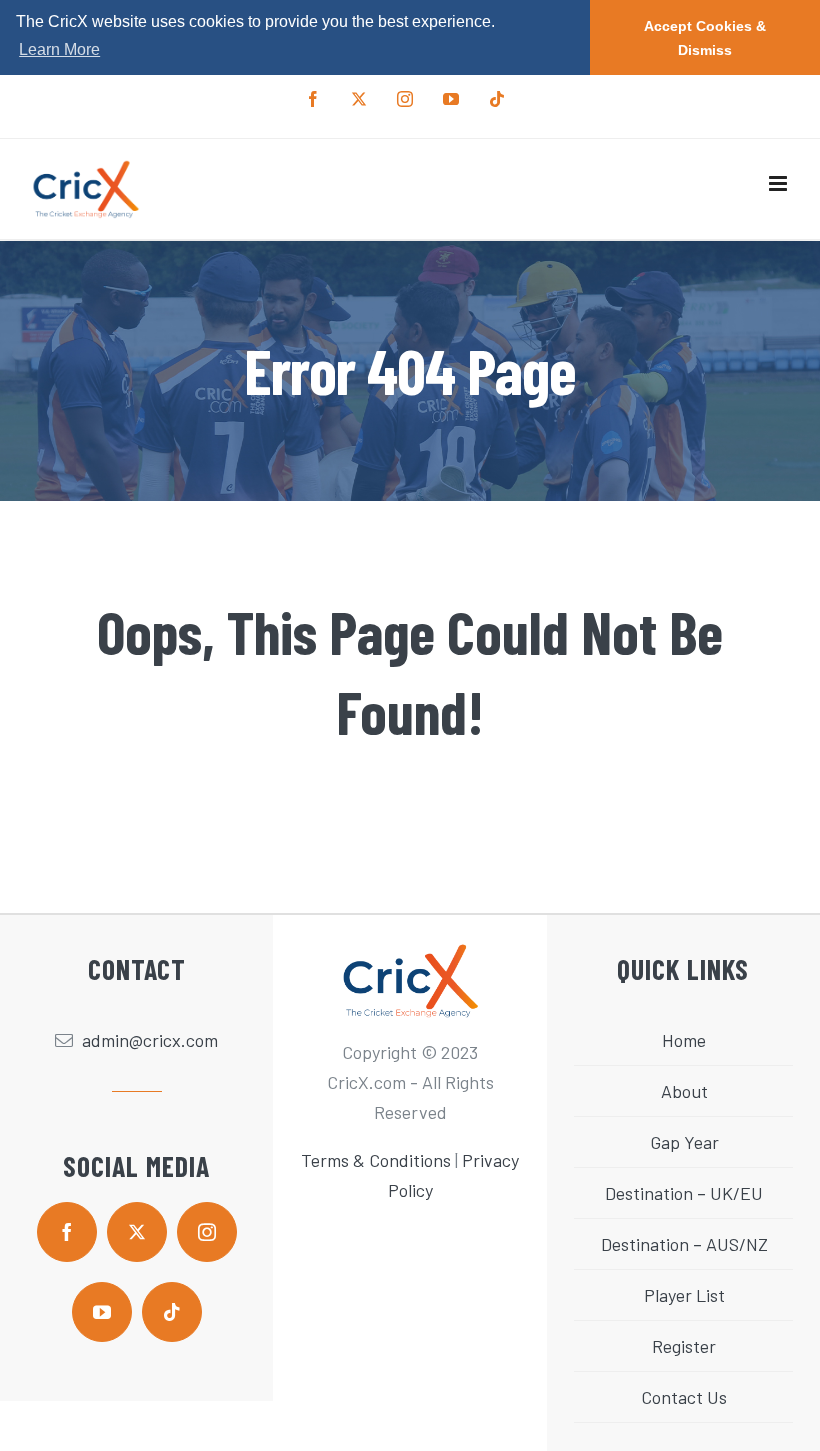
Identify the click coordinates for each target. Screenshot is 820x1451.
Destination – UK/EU (684, 1193)
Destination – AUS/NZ (684, 1244)
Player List (684, 1295)
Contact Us (684, 1397)
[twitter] (137, 1232)
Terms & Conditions (376, 1160)
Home (684, 1040)
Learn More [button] (59, 49)
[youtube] (102, 1312)
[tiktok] (172, 1312)
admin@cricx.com (150, 1040)
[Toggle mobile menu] (779, 183)
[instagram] (207, 1232)
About (684, 1091)
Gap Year (684, 1142)
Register (684, 1346)
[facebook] (67, 1232)
